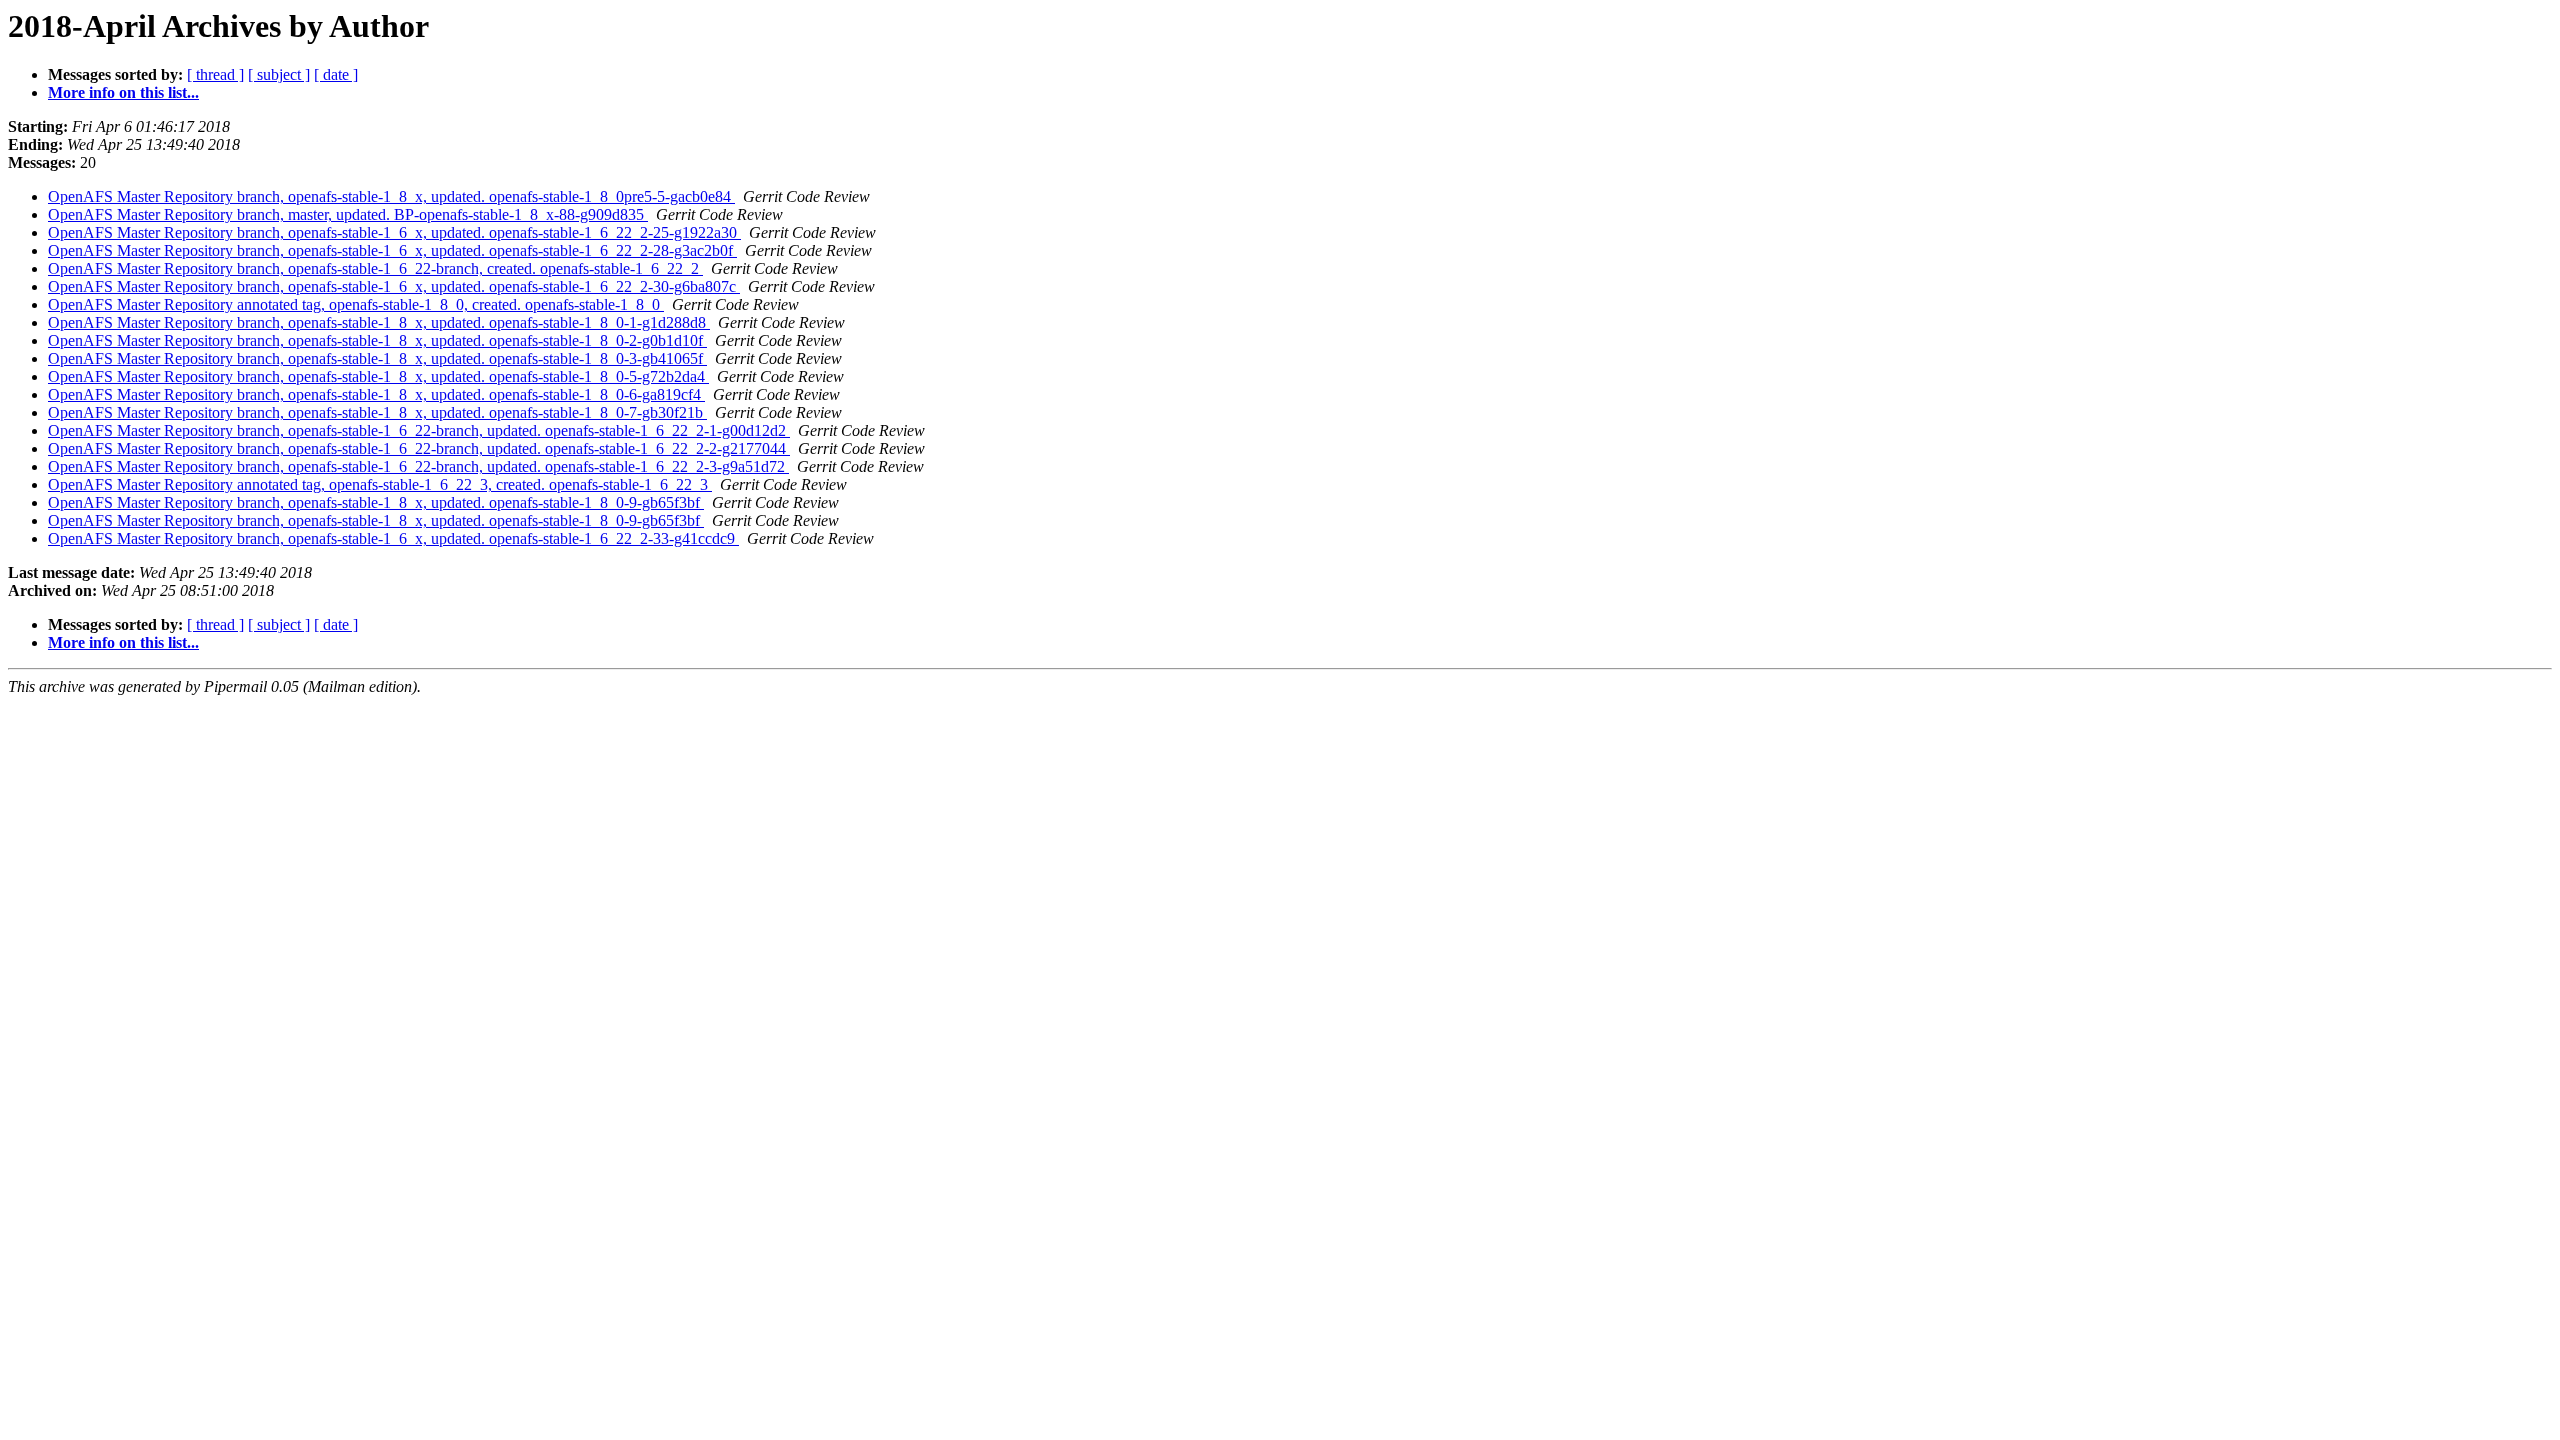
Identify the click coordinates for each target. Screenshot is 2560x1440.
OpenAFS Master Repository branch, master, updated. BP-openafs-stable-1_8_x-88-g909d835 (348, 214)
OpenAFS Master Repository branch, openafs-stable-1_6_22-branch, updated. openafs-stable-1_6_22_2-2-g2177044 (419, 448)
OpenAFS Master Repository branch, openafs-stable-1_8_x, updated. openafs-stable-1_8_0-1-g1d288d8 (379, 322)
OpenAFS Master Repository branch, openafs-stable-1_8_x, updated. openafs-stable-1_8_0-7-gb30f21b (377, 412)
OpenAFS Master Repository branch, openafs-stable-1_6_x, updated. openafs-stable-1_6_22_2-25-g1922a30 (394, 232)
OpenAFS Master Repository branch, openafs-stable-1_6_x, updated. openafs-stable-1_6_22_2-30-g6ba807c (394, 286)
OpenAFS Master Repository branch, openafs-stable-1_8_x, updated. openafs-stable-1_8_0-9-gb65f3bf (376, 502)
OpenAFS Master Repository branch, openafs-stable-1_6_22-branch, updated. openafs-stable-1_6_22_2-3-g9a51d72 (418, 466)
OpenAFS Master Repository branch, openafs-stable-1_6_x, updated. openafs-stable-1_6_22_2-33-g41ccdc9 (393, 538)
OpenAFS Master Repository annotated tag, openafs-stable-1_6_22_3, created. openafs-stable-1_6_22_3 (380, 484)
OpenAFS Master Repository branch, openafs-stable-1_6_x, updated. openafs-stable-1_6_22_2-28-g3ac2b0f (392, 250)
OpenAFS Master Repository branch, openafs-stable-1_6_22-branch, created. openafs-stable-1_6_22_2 (375, 268)
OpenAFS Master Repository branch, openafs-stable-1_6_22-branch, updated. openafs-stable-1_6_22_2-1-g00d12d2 (419, 430)
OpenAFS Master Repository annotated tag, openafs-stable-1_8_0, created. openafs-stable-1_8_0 (356, 304)
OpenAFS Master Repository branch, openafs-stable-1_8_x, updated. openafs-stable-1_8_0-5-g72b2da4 (378, 376)
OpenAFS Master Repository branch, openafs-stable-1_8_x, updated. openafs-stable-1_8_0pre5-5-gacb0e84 (391, 196)
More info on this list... (123, 92)
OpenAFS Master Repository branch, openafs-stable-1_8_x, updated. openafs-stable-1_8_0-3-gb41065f (377, 358)
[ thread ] (215, 74)
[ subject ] (279, 74)
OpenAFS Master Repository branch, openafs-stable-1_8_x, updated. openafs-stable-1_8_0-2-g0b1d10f (377, 340)
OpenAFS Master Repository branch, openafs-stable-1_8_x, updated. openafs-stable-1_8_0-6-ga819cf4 (376, 394)
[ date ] (336, 74)
